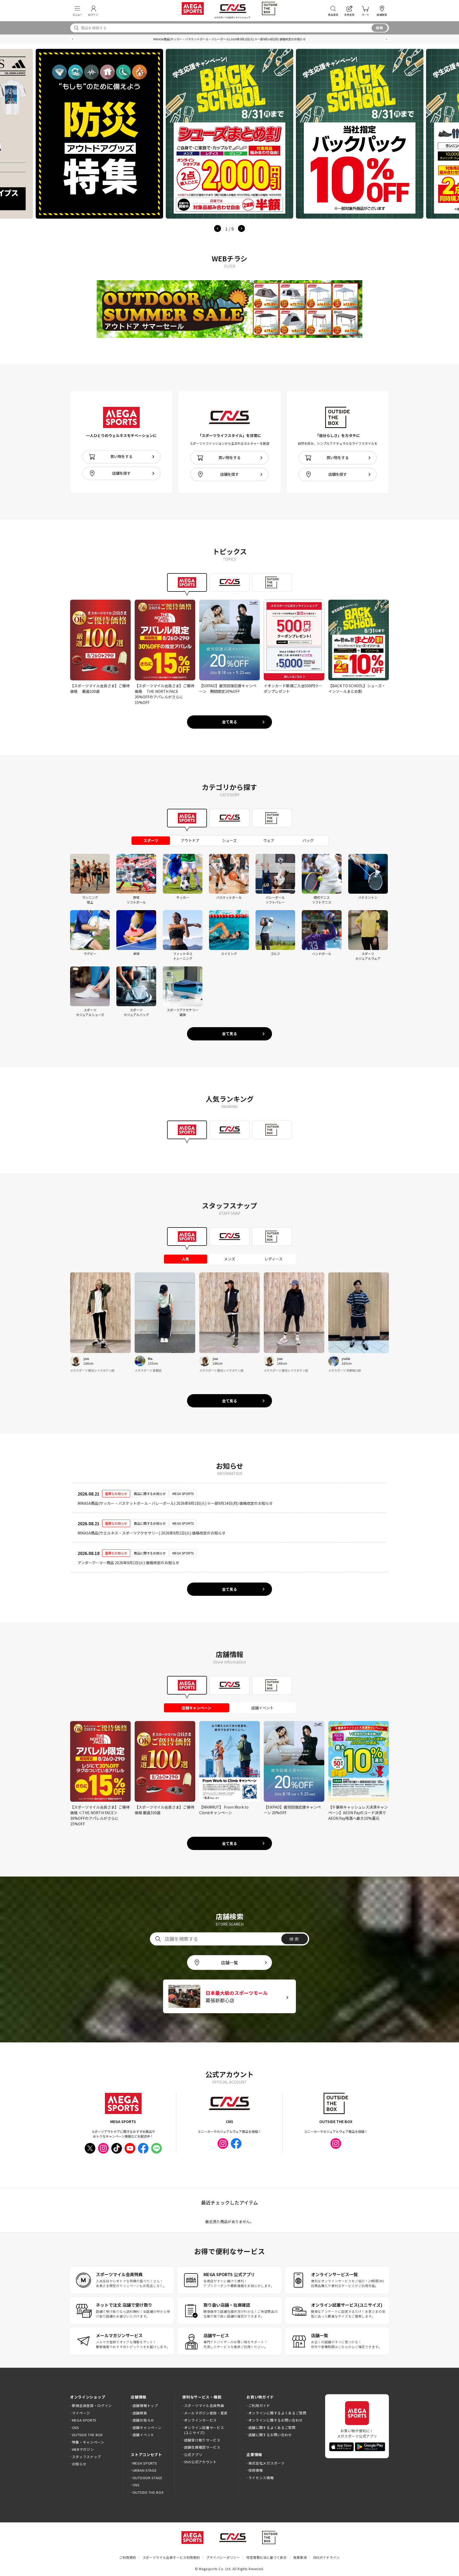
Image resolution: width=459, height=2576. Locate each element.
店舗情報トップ (145, 2406)
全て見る (229, 722)
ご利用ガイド (259, 2406)
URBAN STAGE (144, 2470)
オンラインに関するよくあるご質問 (277, 2413)
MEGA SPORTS (84, 2420)
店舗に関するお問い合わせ (270, 2435)
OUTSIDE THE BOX (87, 2435)
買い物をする (121, 456)
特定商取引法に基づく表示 (266, 2557)
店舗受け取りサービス (202, 2440)
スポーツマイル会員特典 (204, 2406)
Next (241, 228)
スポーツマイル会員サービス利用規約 (171, 2557)
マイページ (81, 2413)
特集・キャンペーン (88, 2442)
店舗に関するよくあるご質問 (272, 2428)
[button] (73, 39)
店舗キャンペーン (147, 2428)
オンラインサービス (200, 2420)
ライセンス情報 (261, 2478)
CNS (76, 2428)
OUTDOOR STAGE (148, 2478)
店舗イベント (143, 2435)
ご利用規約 (128, 2557)
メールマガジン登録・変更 (206, 2413)
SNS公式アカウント (200, 2462)
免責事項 (300, 2557)
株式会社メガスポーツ (267, 2463)
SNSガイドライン (326, 2557)
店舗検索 (140, 2413)
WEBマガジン (83, 2449)
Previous (218, 228)
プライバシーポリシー (223, 2557)
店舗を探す (121, 473)
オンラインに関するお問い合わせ (276, 2420)
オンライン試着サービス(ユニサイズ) (204, 2430)
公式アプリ (193, 2455)
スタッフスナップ (86, 2457)
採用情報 (256, 2470)
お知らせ (79, 2464)
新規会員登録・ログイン (92, 2406)
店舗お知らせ (143, 2420)
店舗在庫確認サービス (202, 2447)
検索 (380, 28)
